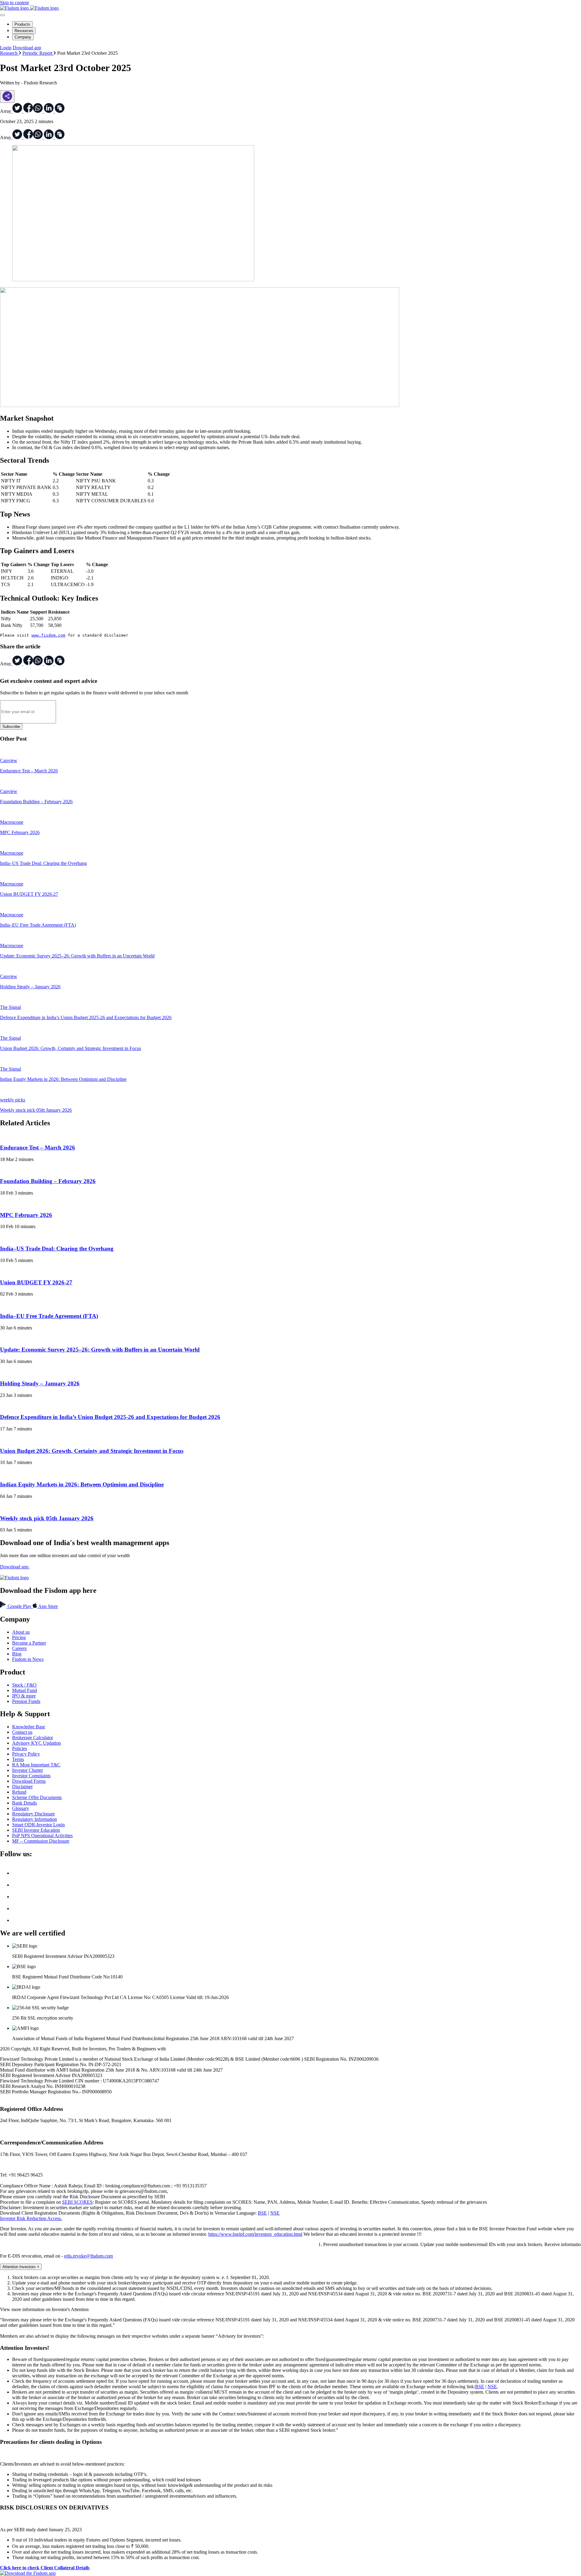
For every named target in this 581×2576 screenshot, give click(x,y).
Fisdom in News (28, 1659)
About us (21, 1632)
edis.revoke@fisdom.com (89, 2256)
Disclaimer (22, 1787)
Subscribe (11, 727)
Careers (19, 1648)
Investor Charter (28, 1770)
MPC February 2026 (26, 1215)
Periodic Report (38, 53)
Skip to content (14, 3)
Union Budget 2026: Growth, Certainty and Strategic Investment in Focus (92, 1451)
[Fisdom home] (29, 8)
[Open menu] (2, 15)
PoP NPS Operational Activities (42, 1836)
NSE (275, 2213)
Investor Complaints (31, 1776)
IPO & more (24, 1696)
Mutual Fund (25, 1690)
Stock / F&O (24, 1685)
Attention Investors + (21, 2267)
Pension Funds (26, 1701)
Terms (18, 1759)
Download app (27, 48)
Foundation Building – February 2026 (48, 1181)
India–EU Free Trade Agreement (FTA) (49, 1316)
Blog (17, 1654)
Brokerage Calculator (33, 1738)
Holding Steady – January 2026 (40, 1383)
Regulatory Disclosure (33, 1814)
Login (6, 48)
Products (22, 24)
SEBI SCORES (77, 2202)
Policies (20, 1748)
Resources (24, 31)
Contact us (22, 1732)
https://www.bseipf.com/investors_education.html (255, 2234)
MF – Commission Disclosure (41, 1841)
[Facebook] (17, 1885)
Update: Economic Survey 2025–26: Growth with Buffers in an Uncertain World (100, 1350)
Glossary (21, 1808)
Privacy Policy (26, 1754)
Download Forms (29, 1781)
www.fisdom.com (48, 635)
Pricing (19, 1637)
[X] (17, 1873)
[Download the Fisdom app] (28, 2573)
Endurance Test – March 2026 (38, 1148)
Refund (19, 1792)
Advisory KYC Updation (36, 1743)
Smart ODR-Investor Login (38, 1825)
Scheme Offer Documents (37, 1797)
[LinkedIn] (17, 1897)
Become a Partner (29, 1643)
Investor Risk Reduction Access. (31, 2218)
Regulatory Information (34, 1819)
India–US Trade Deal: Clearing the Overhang (57, 1249)
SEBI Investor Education (36, 1830)
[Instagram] (17, 1920)
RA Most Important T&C (36, 1765)
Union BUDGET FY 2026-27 (36, 1282)
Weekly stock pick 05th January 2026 (47, 1518)
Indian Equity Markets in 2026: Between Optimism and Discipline (82, 1484)
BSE (262, 2213)
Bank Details (25, 1803)
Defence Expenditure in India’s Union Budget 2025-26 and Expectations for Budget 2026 (110, 1417)
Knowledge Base (29, 1727)
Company (23, 37)
